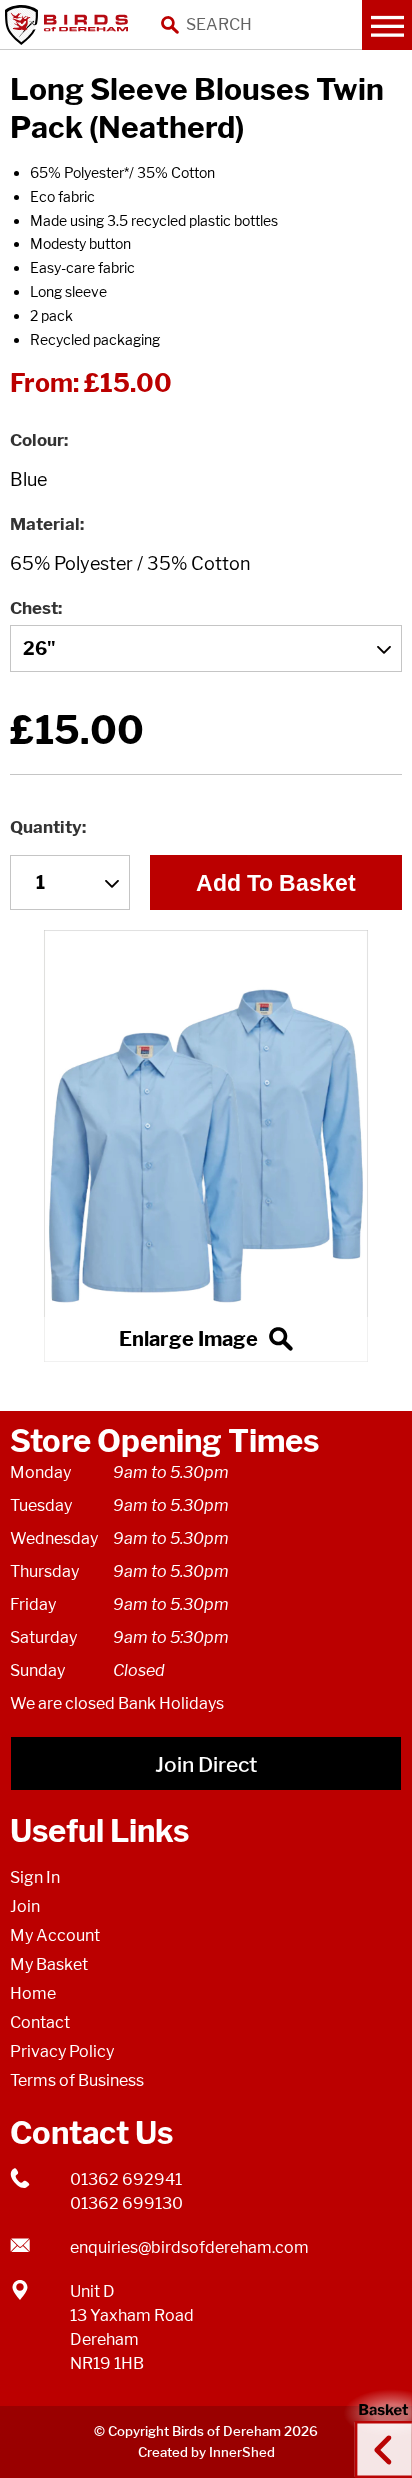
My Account (55, 1935)
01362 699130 (126, 2203)
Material (45, 524)
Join (25, 1906)
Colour (37, 440)
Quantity (46, 827)
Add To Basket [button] (276, 883)
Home (33, 1993)
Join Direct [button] (206, 1764)
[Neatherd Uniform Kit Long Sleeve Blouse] (206, 1145)
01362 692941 (126, 2179)
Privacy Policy (62, 2051)
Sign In (35, 1877)
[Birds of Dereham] (70, 25)
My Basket (49, 1964)
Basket (377, 2431)
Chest (34, 608)
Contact (40, 2022)
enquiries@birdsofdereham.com (189, 2247)
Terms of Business (77, 2080)
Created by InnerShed (206, 2452)
